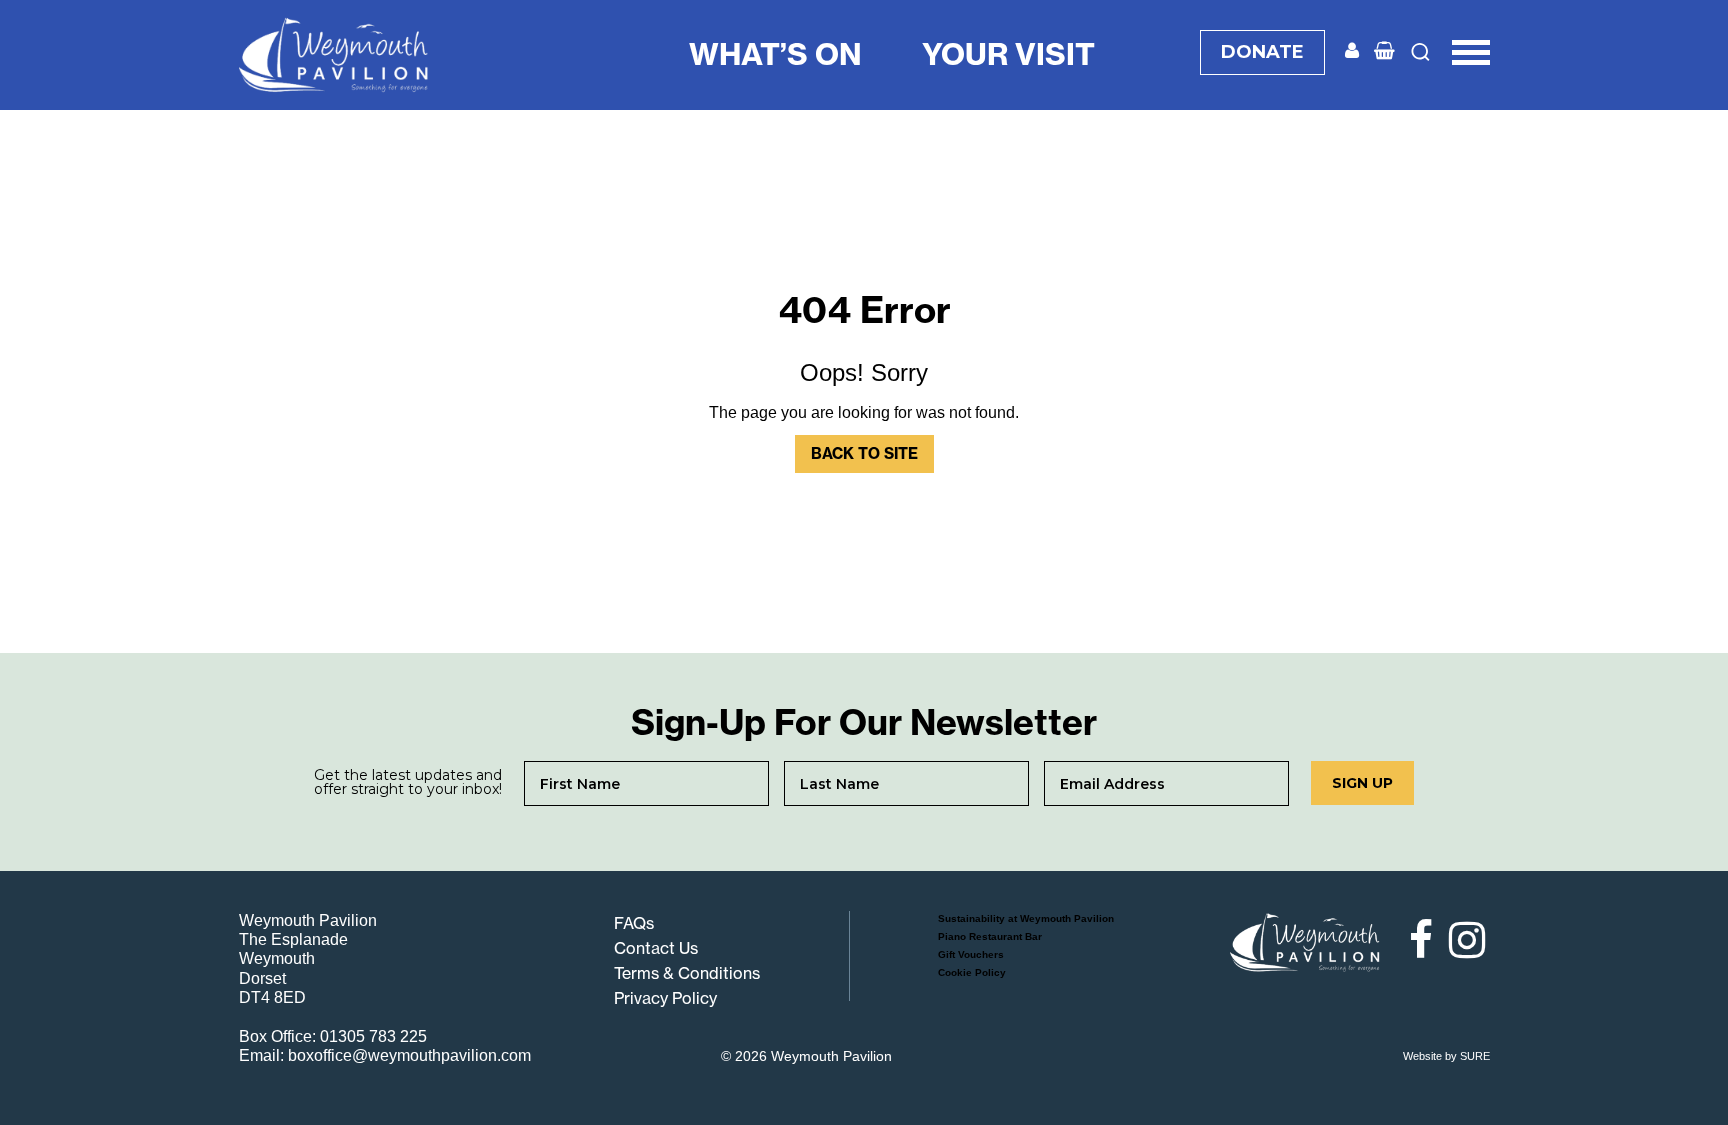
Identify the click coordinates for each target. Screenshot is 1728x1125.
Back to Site (864, 453)
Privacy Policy (665, 998)
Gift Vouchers (971, 954)
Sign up (1362, 783)
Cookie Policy (972, 972)
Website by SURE (1446, 1056)
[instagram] (1464, 940)
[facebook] (1412, 940)
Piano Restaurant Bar (990, 936)
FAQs (634, 923)
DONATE (1262, 52)
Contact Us (656, 948)
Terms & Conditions (687, 973)
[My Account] (1352, 51)
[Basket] (1384, 51)
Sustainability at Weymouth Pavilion (1026, 918)
